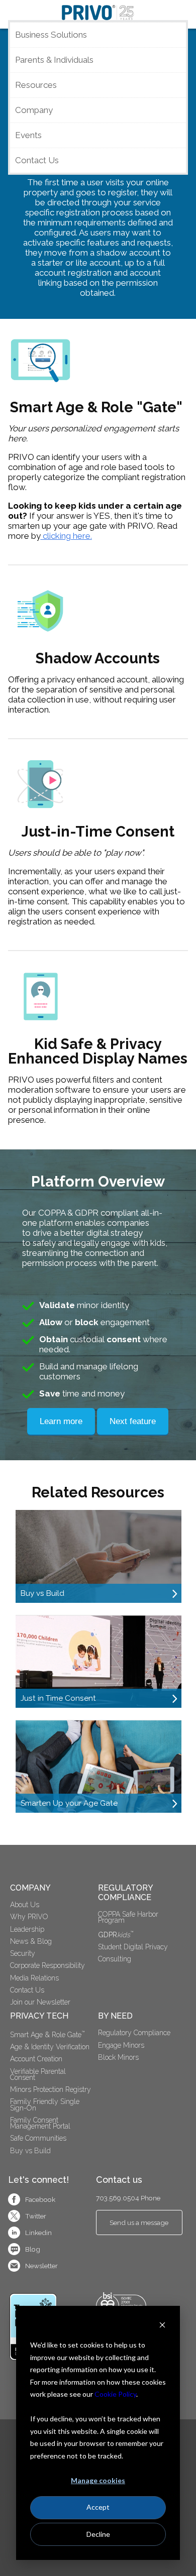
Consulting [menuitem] (115, 1959)
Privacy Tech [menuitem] (39, 2016)
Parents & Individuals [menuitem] (54, 60)
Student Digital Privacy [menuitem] (133, 1947)
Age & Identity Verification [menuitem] (50, 2047)
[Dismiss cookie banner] (162, 2326)
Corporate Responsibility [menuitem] (47, 1965)
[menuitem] (139, 1934)
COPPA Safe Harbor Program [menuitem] (129, 1917)
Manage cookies (98, 2480)
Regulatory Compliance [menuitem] (126, 1893)
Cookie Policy (115, 2394)
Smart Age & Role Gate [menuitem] (47, 2034)
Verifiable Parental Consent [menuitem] (39, 2074)
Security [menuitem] (23, 1953)
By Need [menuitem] (115, 2016)
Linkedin (38, 2233)
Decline (98, 2534)
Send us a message (139, 2222)
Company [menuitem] (34, 110)
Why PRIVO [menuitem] (29, 1917)
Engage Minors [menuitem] (121, 2045)
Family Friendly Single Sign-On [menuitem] (46, 2104)
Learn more (61, 1421)
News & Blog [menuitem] (31, 1941)
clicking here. (66, 536)
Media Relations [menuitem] (34, 1978)
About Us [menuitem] (25, 1905)
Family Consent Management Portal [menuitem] (40, 2123)
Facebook (40, 2199)
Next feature (133, 1421)
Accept (98, 2507)
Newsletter (41, 2266)
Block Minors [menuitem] (118, 2057)
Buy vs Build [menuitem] (30, 2151)
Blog (33, 2249)
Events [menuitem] (28, 135)
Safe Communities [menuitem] (38, 2138)
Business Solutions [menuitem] (51, 35)
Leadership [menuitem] (27, 1929)
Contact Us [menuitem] (37, 160)
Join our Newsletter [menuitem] (40, 2002)
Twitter (36, 2216)
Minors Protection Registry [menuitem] (51, 2089)
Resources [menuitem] (36, 85)
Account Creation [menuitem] (36, 2059)
